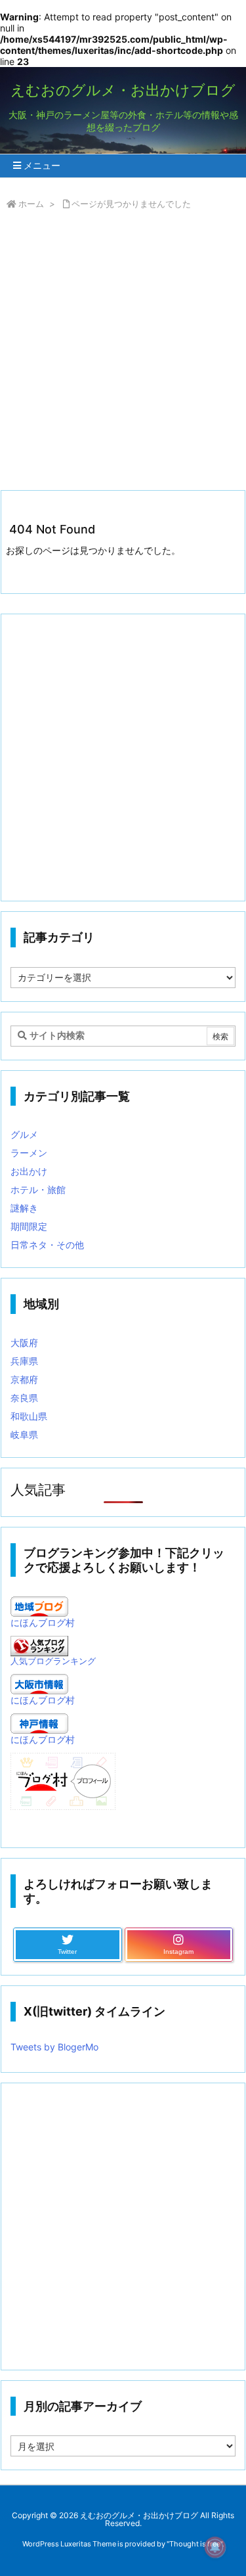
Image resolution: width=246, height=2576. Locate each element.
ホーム (31, 204)
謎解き (24, 1208)
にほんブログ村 (43, 1622)
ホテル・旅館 (38, 1189)
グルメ (24, 1134)
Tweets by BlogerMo (54, 2047)
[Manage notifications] (215, 2547)
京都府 (24, 1379)
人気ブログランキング (53, 1661)
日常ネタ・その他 (47, 1245)
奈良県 (24, 1398)
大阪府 (24, 1343)
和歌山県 (29, 1416)
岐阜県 (24, 1435)
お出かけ (29, 1171)
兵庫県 (24, 1361)
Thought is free (195, 2544)
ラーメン (29, 1153)
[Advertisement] (123, 353)
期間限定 (29, 1226)
